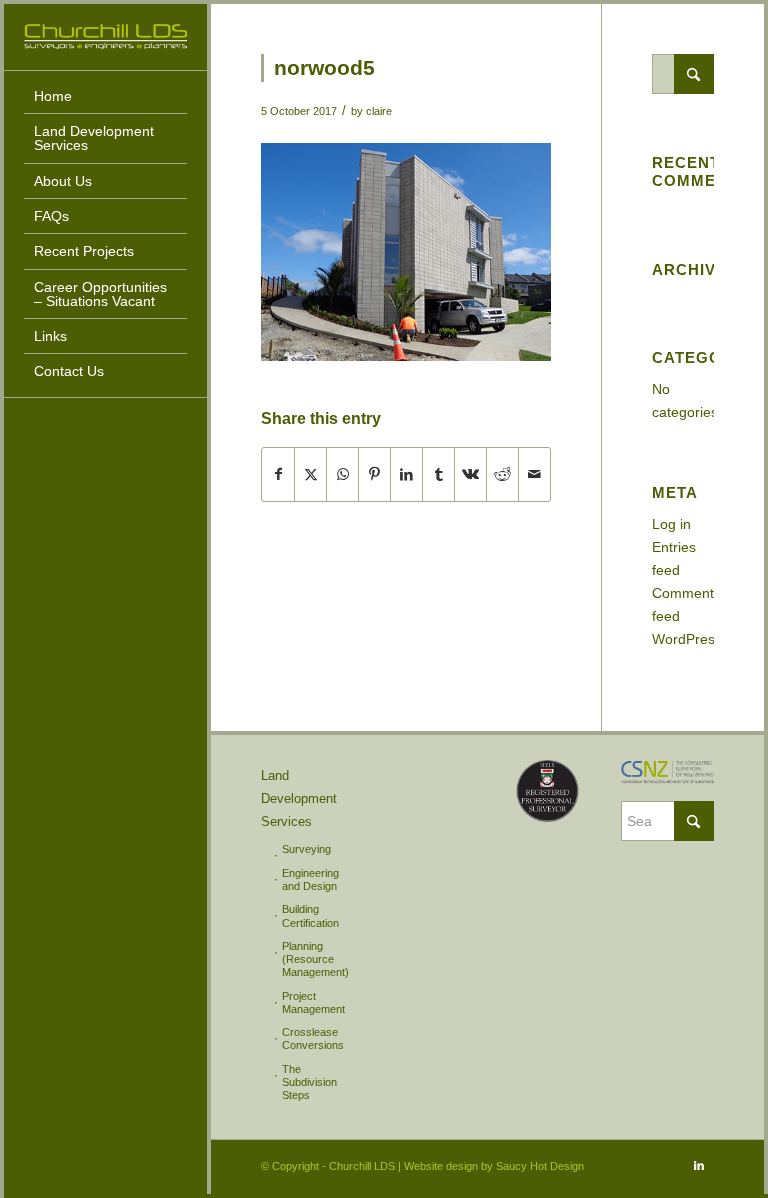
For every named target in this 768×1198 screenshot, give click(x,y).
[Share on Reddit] (502, 474)
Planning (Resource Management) (315, 959)
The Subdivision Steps (309, 1082)
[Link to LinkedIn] (699, 1165)
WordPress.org (699, 639)
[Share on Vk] (470, 474)
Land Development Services (299, 798)
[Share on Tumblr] (438, 474)
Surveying (306, 849)
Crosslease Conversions (313, 1038)
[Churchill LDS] (105, 36)
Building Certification (310, 915)
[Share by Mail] (534, 474)
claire (379, 111)
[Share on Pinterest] (374, 474)
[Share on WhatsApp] (342, 474)
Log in (671, 524)
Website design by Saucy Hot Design (494, 1166)
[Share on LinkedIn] (406, 474)
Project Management (313, 1002)
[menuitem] (105, 96)
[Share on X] (310, 474)
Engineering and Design (310, 879)
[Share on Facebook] (278, 474)
